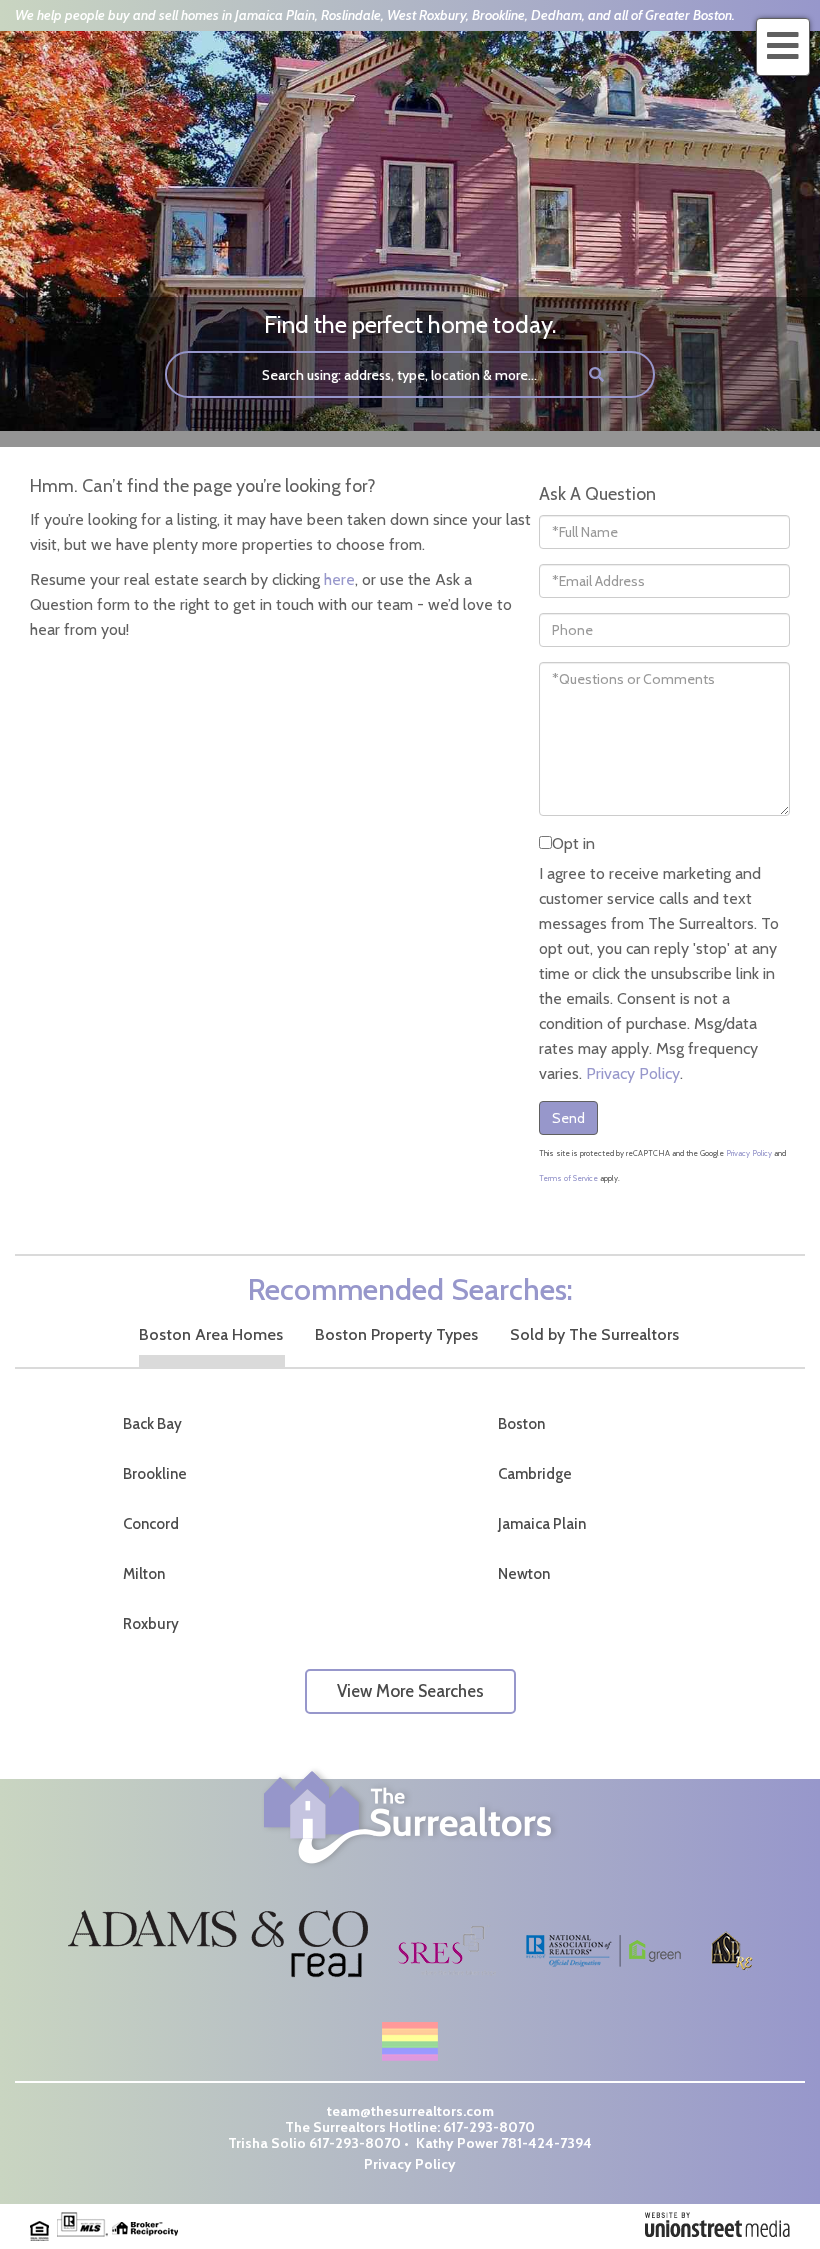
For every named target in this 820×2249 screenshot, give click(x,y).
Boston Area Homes (211, 1334)
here (339, 579)
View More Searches (410, 1691)
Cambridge (535, 1474)
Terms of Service (568, 1178)
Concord (151, 1524)
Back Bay (152, 1424)
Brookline (155, 1474)
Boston (521, 1424)
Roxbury (151, 1624)
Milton (144, 1574)
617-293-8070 (489, 2127)
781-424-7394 (546, 2143)
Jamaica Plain (542, 1524)
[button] (597, 374)
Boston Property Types (396, 1334)
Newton (524, 1574)
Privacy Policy (633, 1073)
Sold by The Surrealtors (594, 1334)
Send (568, 1118)
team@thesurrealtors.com (410, 2111)
